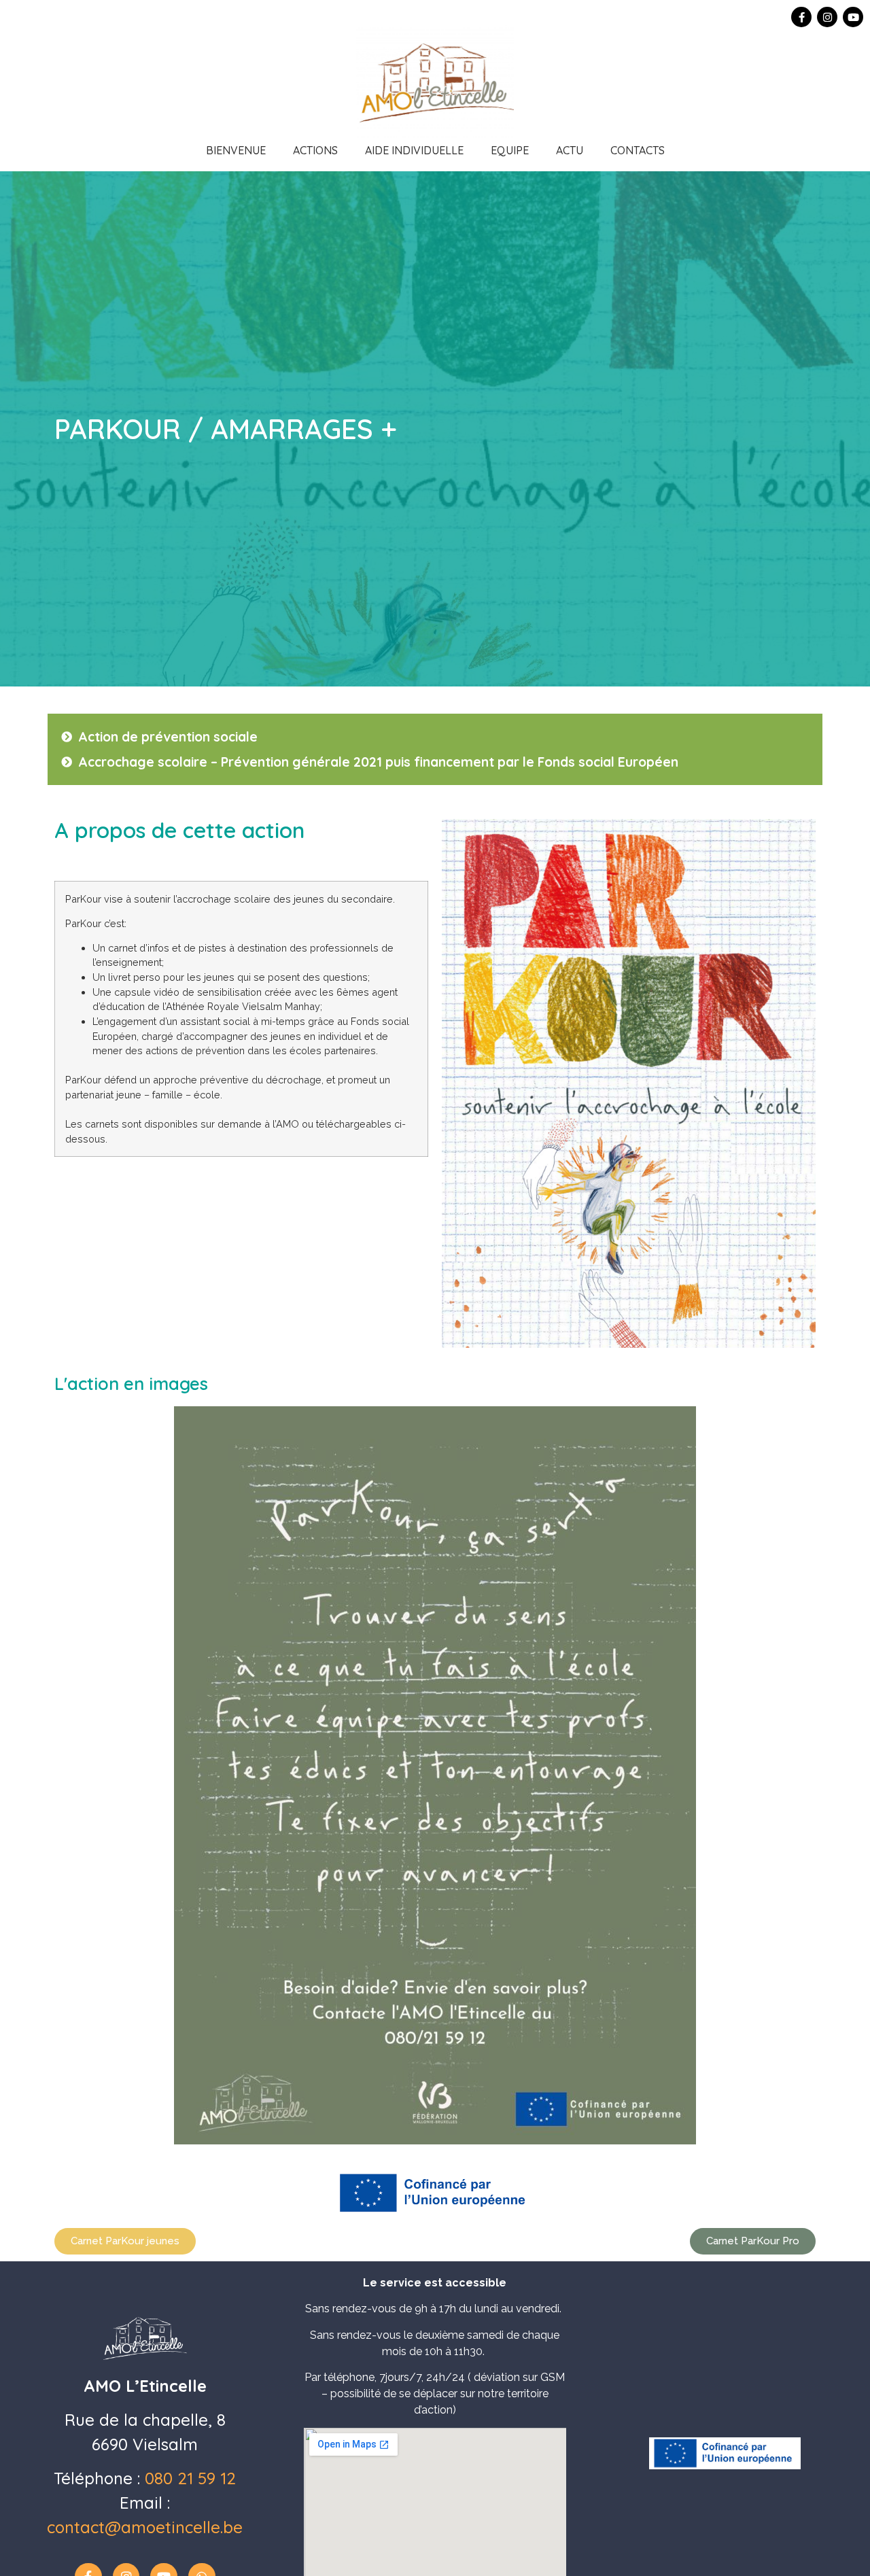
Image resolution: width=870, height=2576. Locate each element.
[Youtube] (853, 17)
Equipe (510, 150)
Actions (315, 150)
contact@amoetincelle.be (145, 2527)
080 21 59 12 (190, 2478)
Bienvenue (236, 150)
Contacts (638, 150)
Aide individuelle (414, 150)
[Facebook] (801, 17)
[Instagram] (827, 17)
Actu (570, 150)
